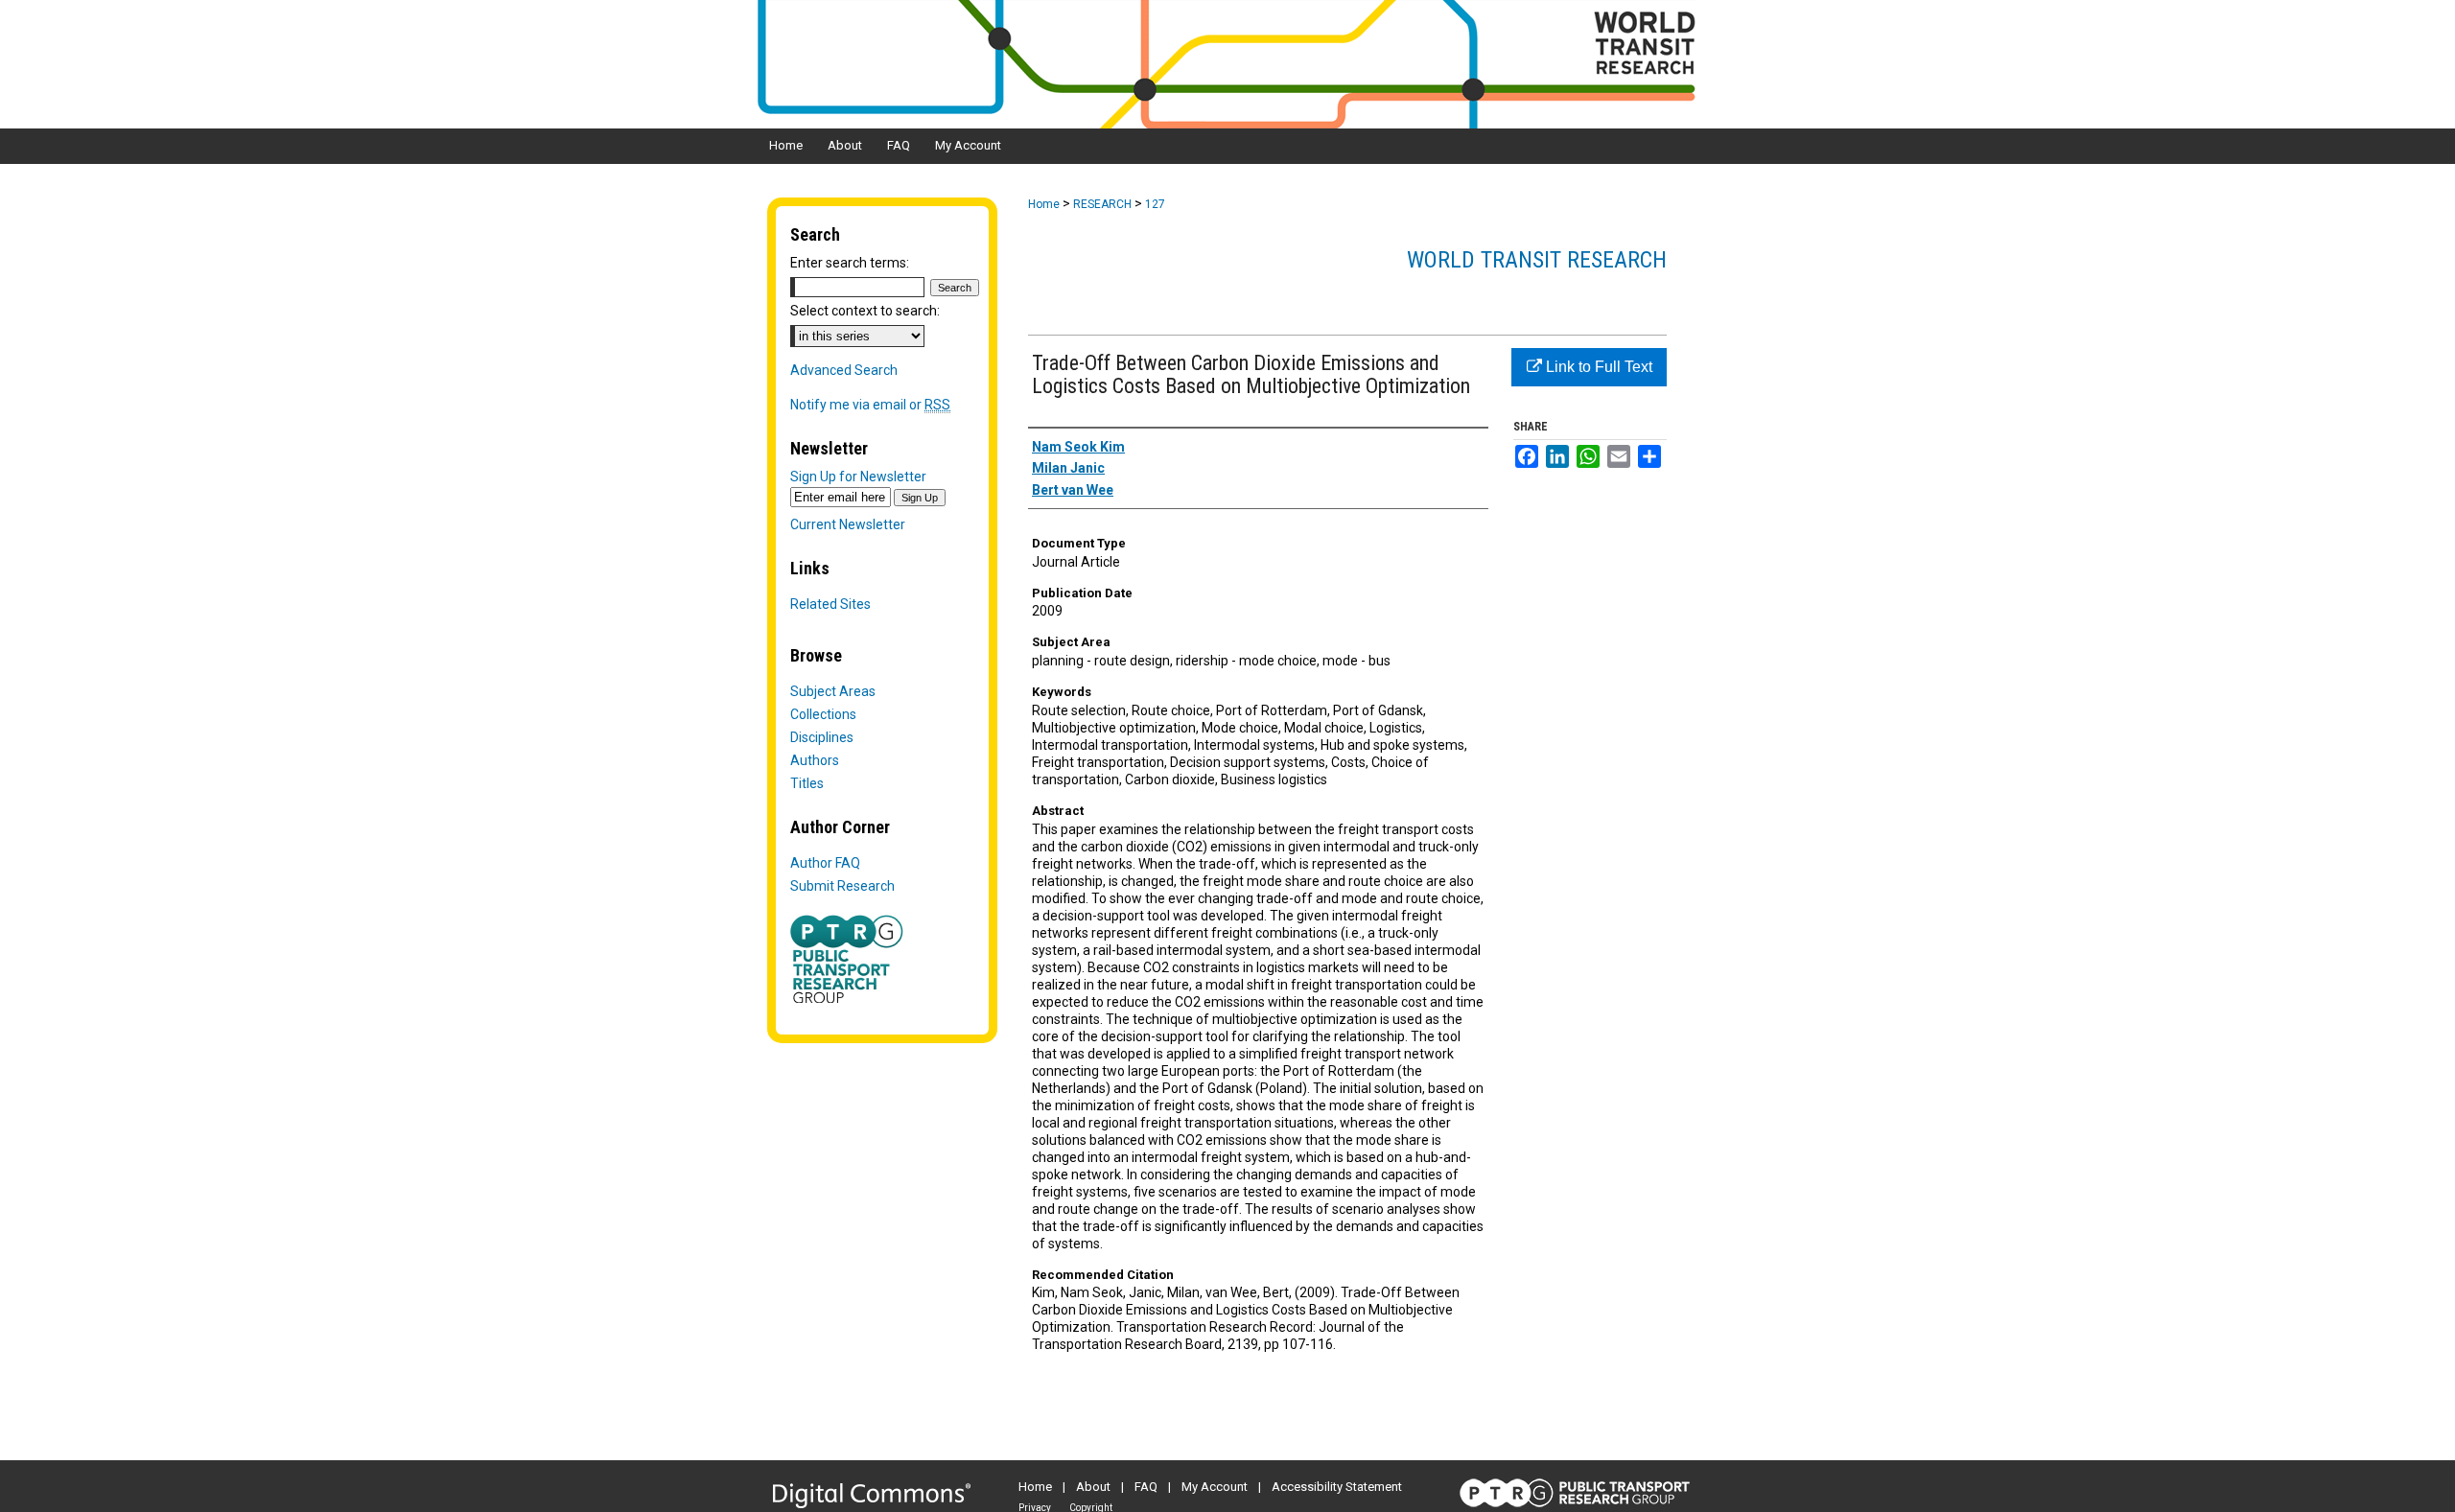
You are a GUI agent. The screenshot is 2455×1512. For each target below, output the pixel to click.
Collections (823, 714)
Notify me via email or (870, 405)
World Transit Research (1537, 260)
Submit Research (842, 886)
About (1093, 1487)
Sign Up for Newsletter (858, 477)
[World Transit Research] (1227, 64)
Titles (807, 783)
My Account (1215, 1487)
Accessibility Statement (1337, 1487)
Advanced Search (844, 370)
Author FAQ (825, 863)
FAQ (1146, 1487)
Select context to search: (865, 311)
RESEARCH (1102, 204)
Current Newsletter (848, 524)
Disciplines (822, 737)
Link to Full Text (1597, 367)
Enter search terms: (850, 263)
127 (1155, 204)
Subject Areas (833, 691)
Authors (815, 760)
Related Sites (830, 604)
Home (1044, 204)
